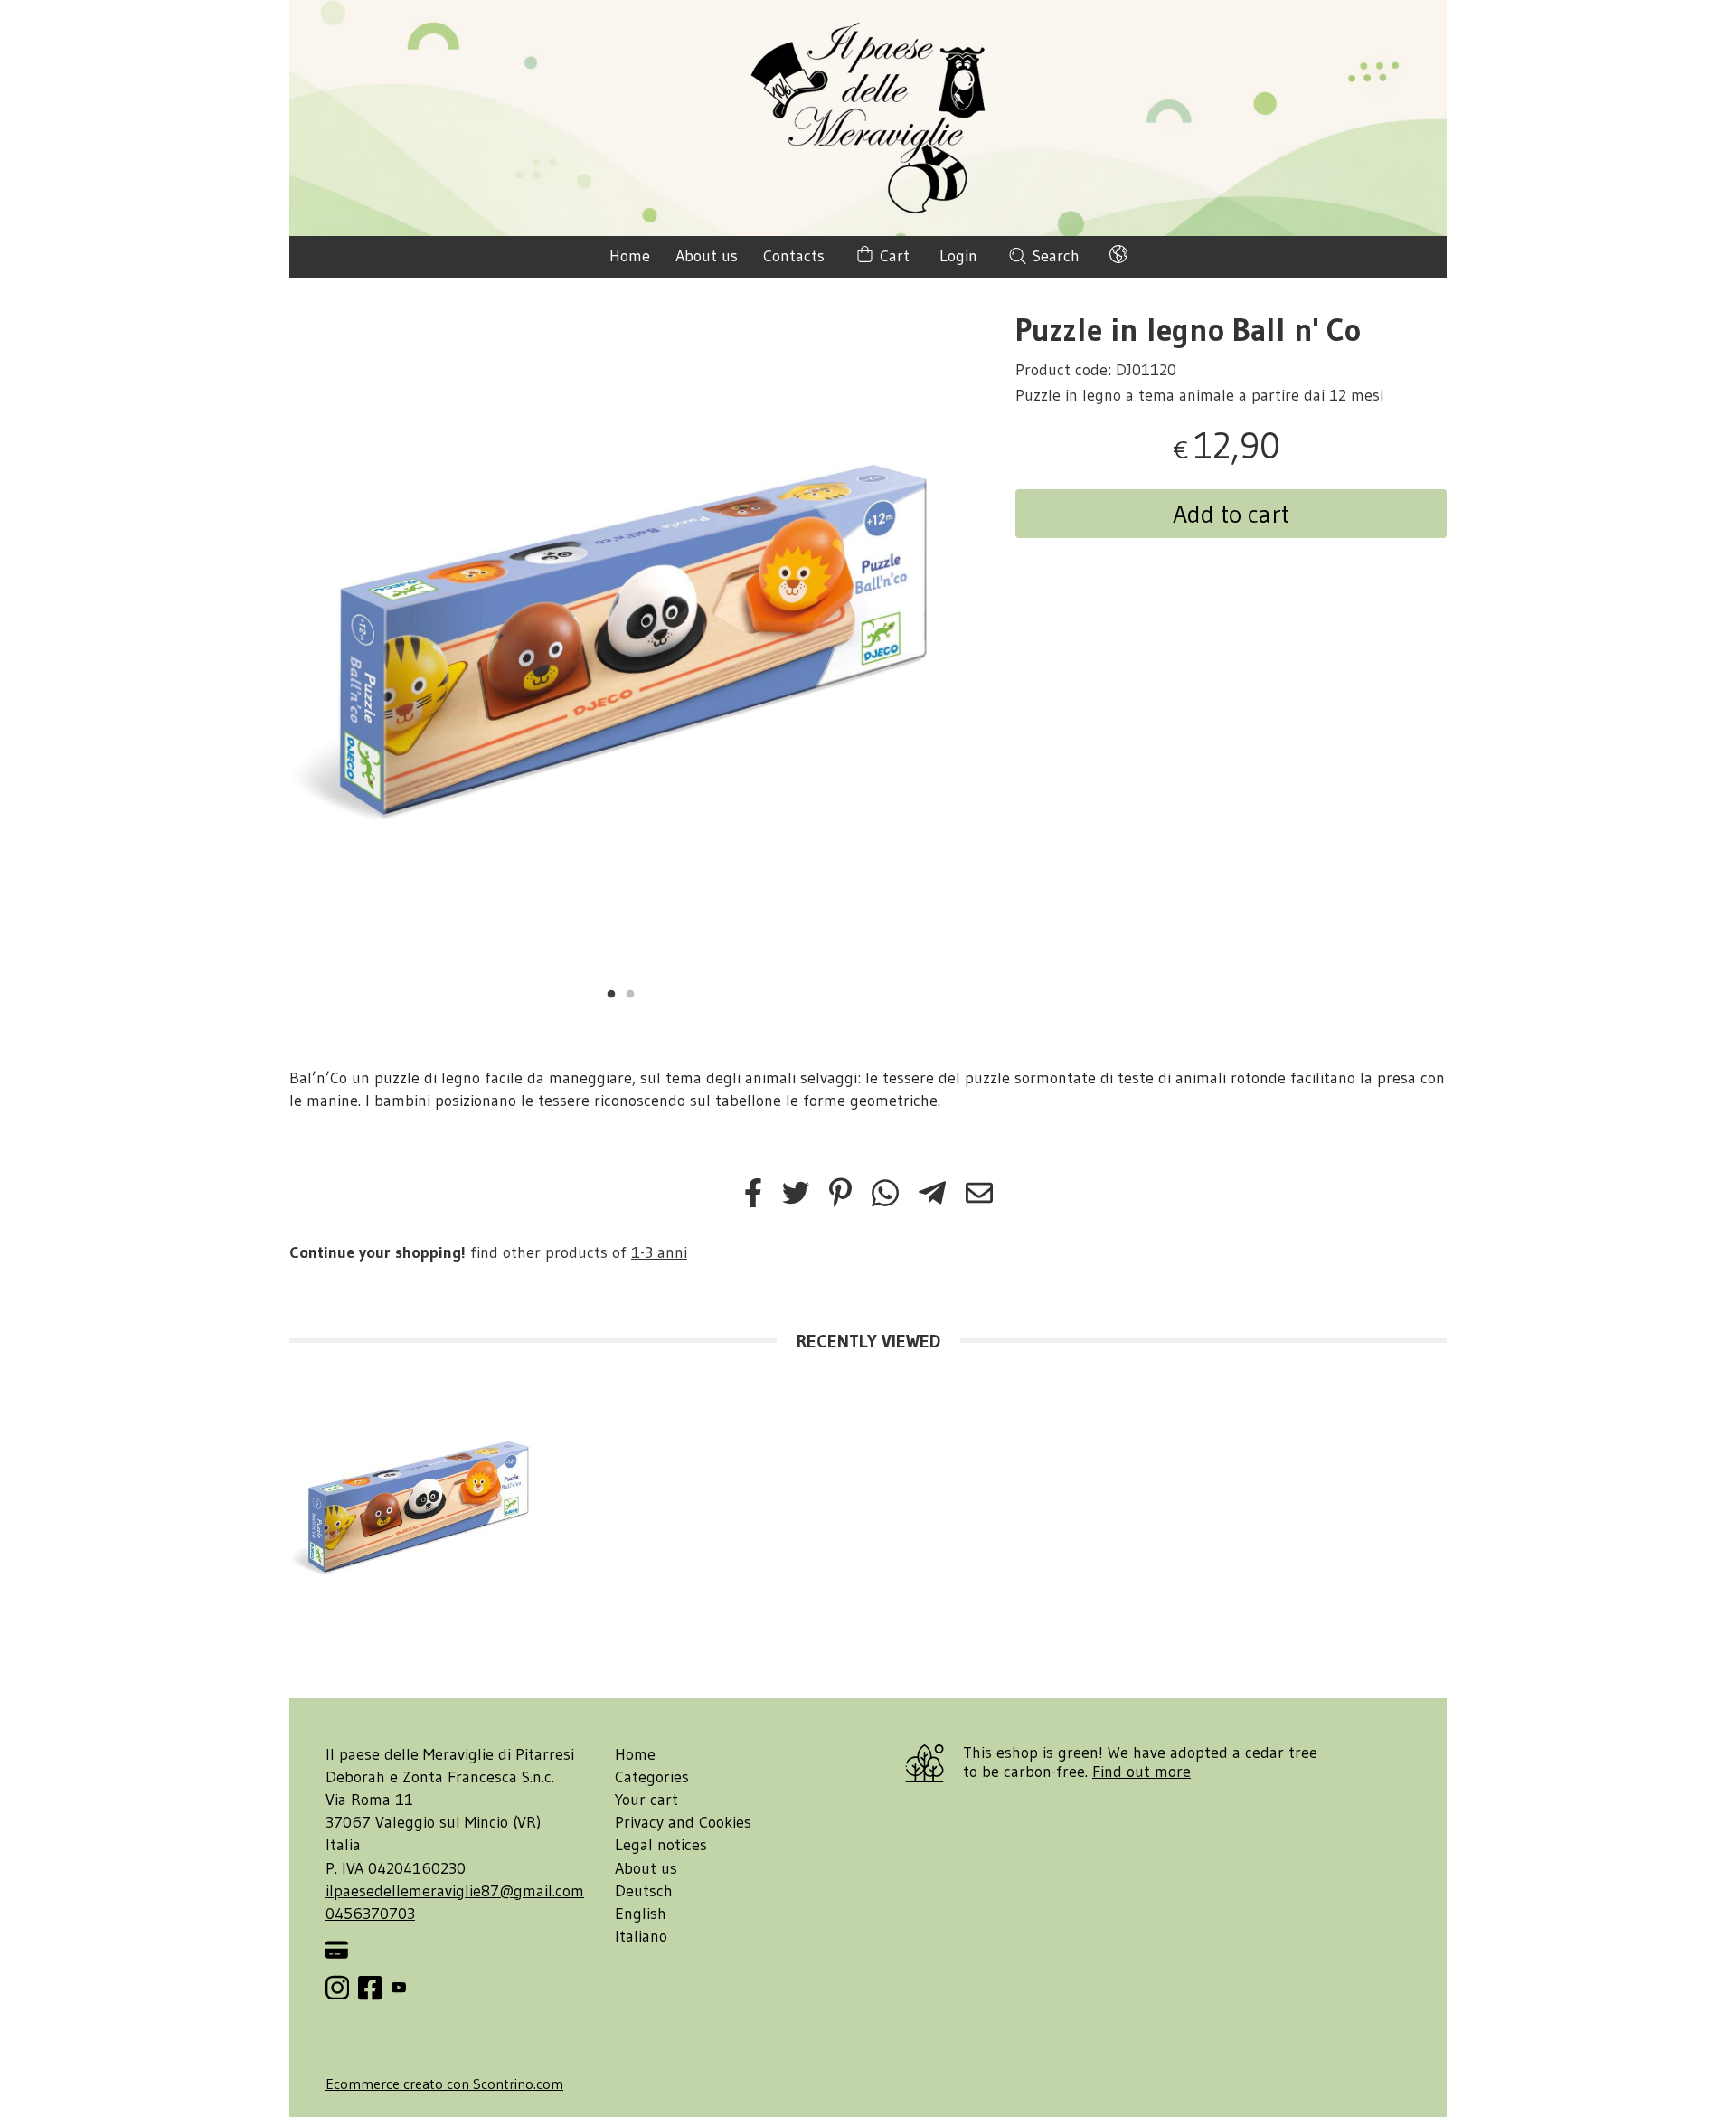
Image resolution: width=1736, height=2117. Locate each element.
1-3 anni (659, 1252)
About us (707, 256)
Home (630, 256)
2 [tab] (630, 992)
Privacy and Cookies (683, 1822)
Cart (892, 256)
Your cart (646, 1800)
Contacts (794, 256)
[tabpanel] (621, 645)
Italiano (641, 1936)
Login (958, 256)
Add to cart (1231, 514)
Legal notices (661, 1845)
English (641, 1914)
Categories (652, 1777)
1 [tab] (611, 992)
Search (1054, 256)
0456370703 (370, 1914)
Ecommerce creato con (444, 2084)
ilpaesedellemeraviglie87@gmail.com (455, 1891)
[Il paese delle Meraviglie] (868, 118)
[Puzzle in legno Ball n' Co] (621, 645)
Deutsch (644, 1891)
